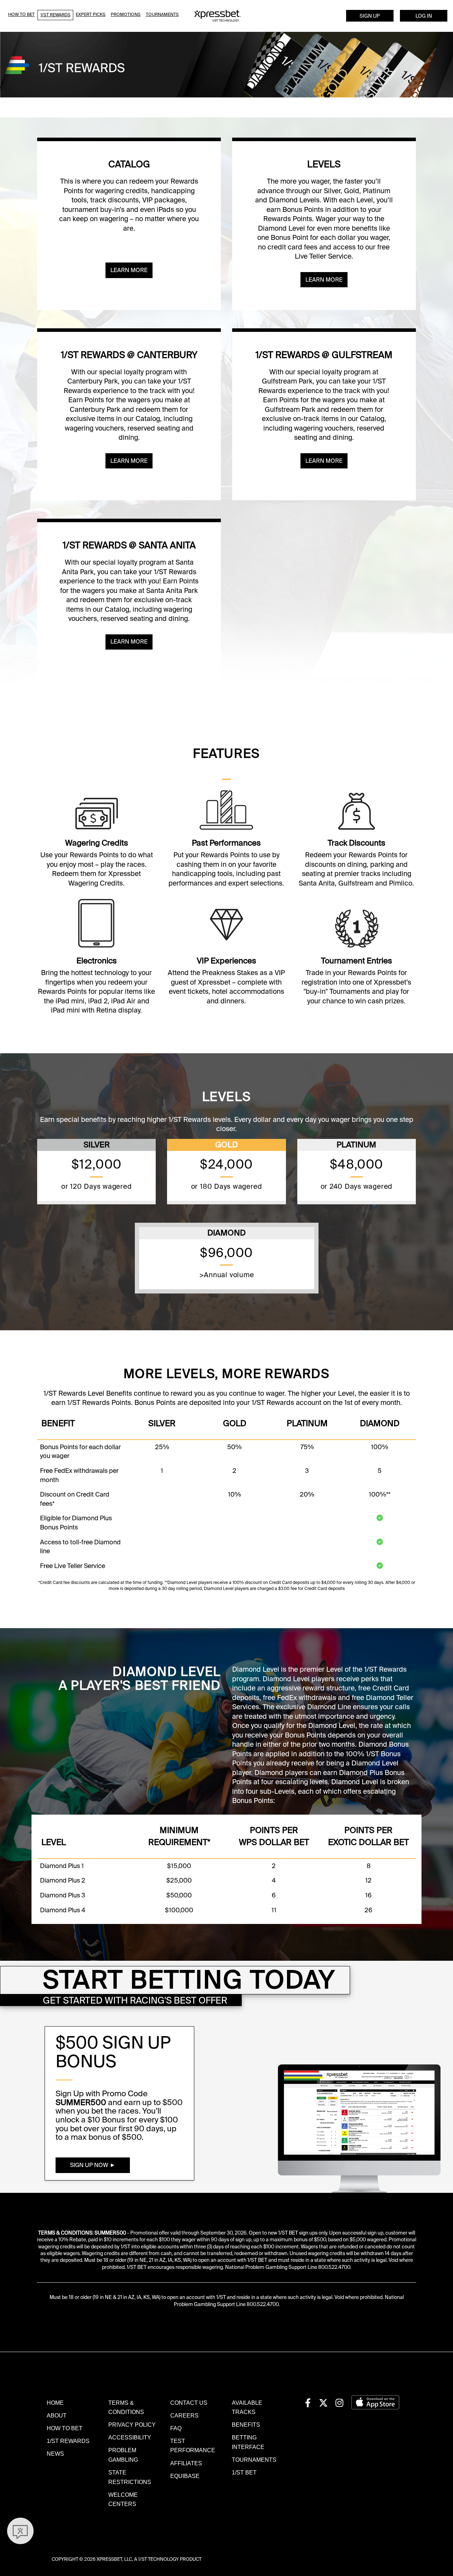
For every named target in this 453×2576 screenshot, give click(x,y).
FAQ (176, 2428)
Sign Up (370, 16)
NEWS (55, 2454)
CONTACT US (189, 2403)
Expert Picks (91, 15)
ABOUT (57, 2415)
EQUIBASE (185, 2476)
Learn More (129, 270)
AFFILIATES (186, 2463)
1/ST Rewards (55, 15)
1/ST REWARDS (68, 2441)
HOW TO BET (65, 2428)
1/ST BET (244, 2472)
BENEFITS (246, 2425)
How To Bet (21, 15)
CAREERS (184, 2415)
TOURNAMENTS (254, 2460)
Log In (424, 16)
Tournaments (162, 15)
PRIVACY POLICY (132, 2425)
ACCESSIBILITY (130, 2437)
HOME (55, 2403)
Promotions (126, 15)
